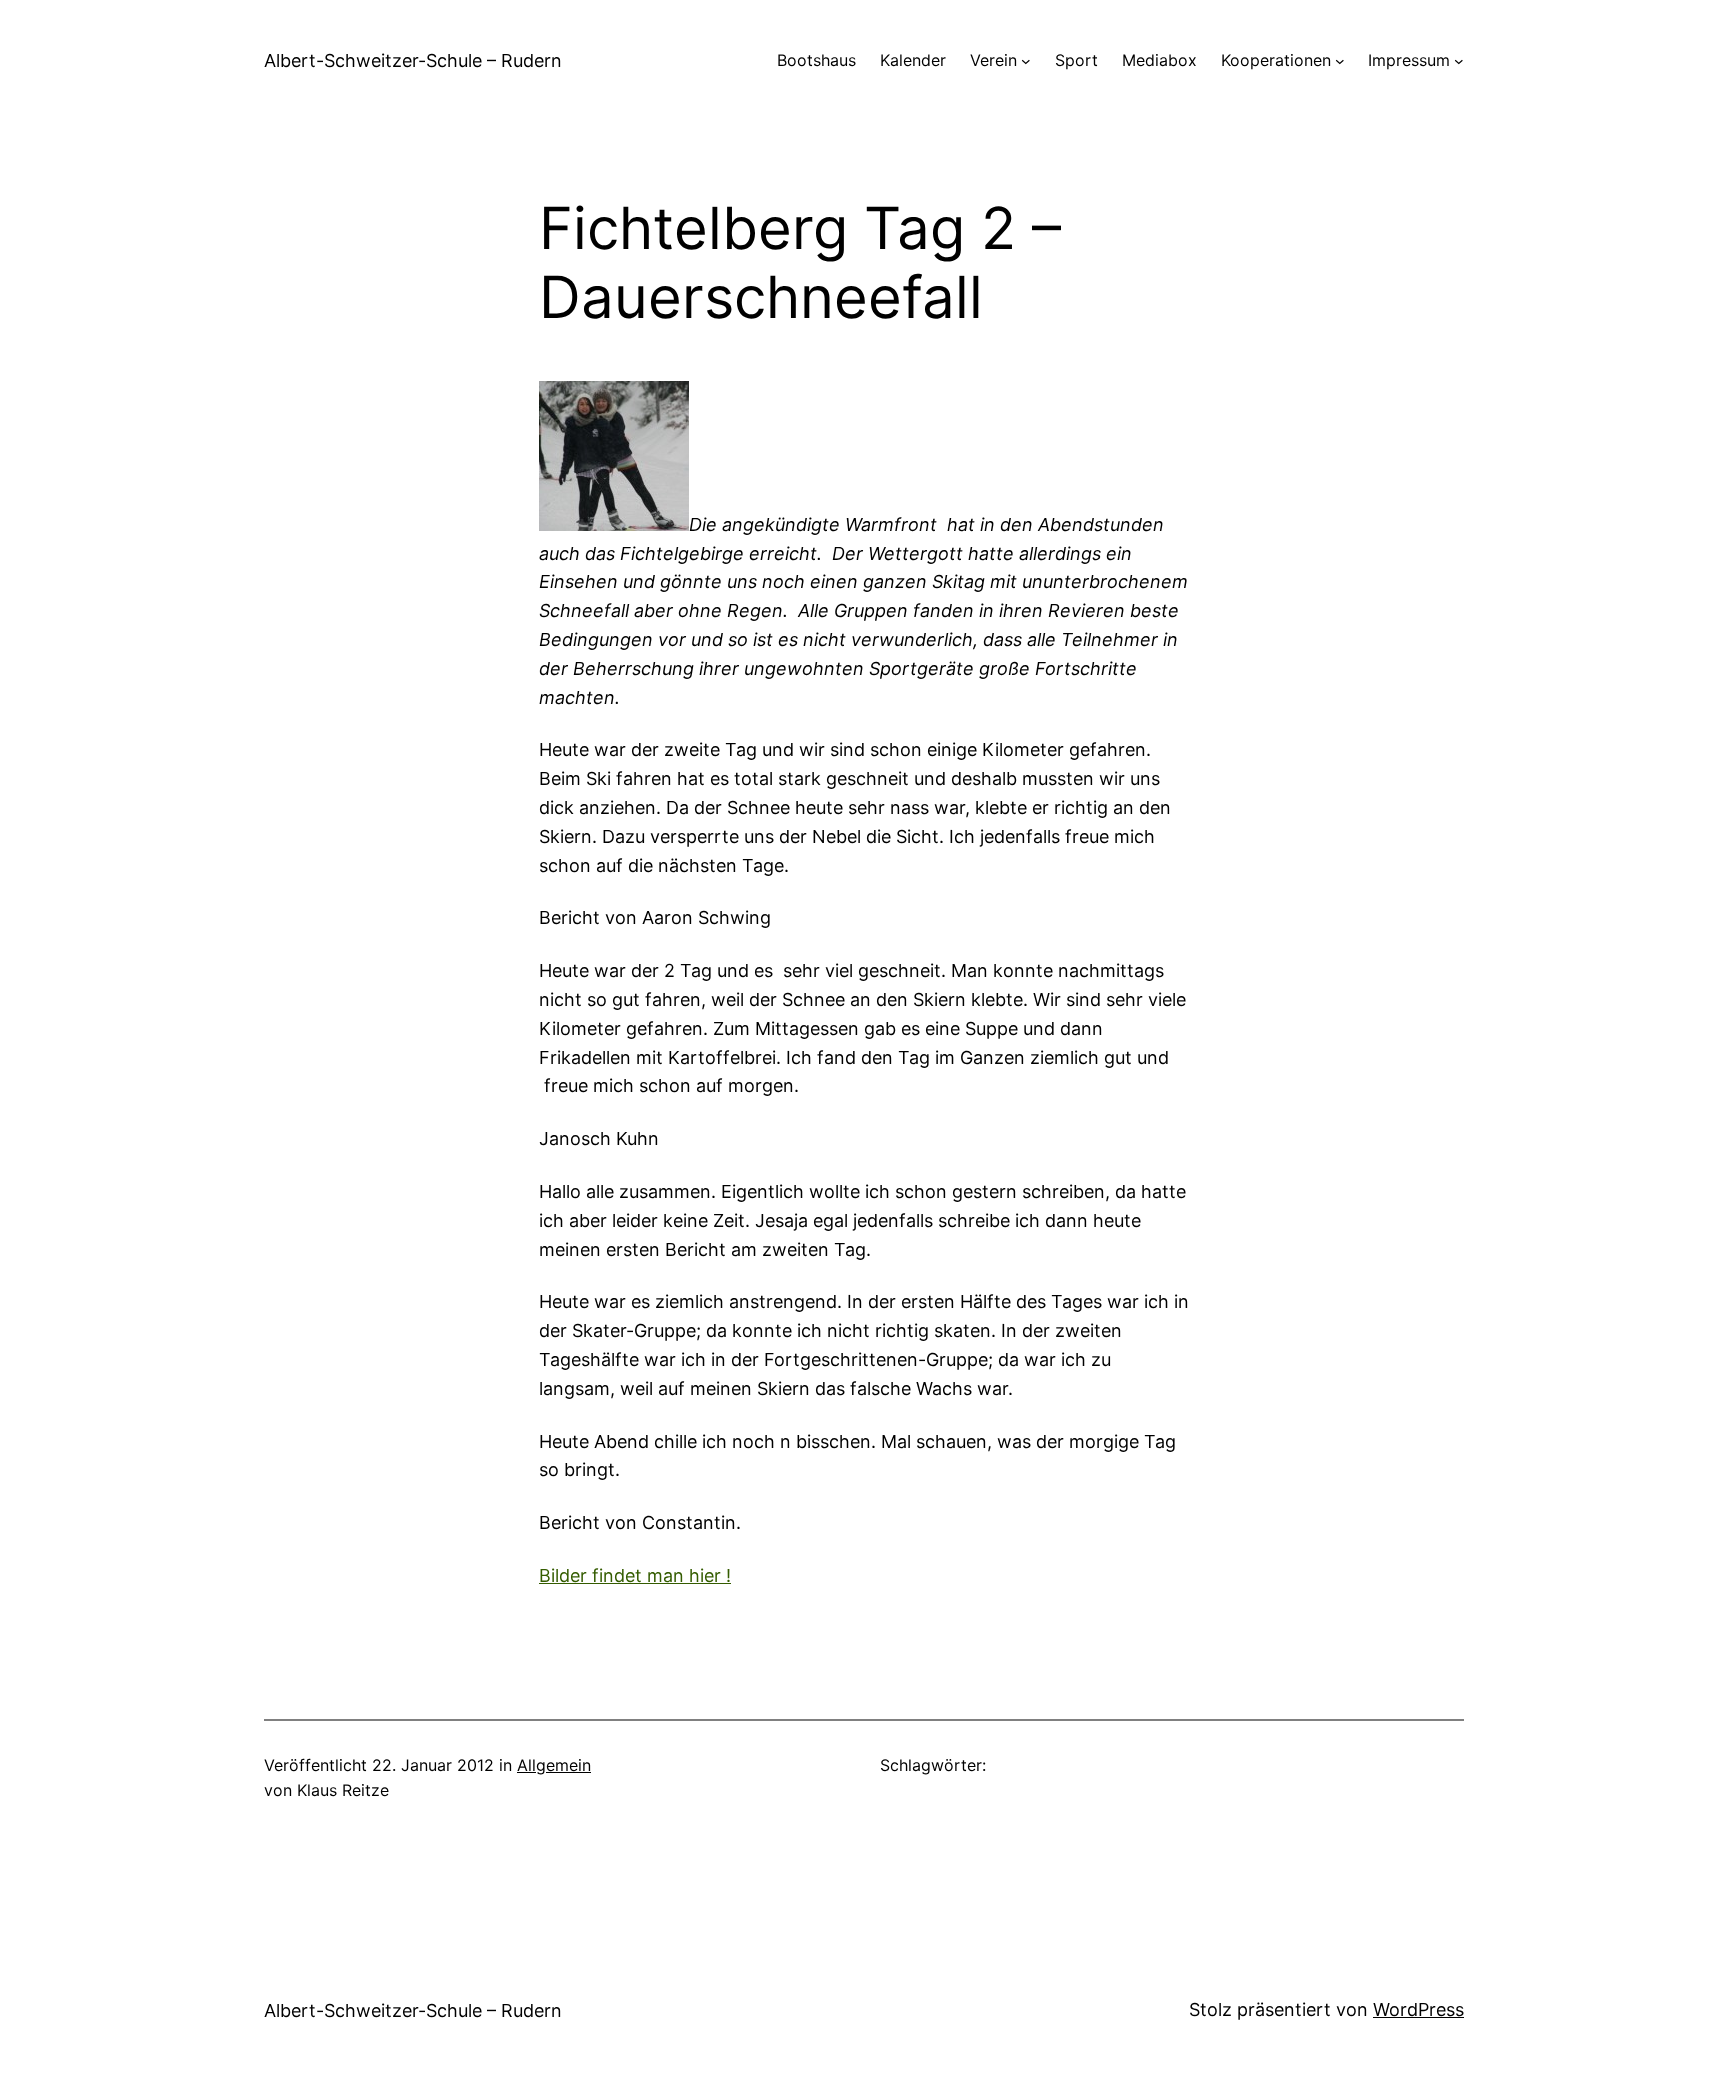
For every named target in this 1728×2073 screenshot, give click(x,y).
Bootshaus (816, 60)
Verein (993, 60)
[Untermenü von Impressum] (1459, 61)
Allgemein (554, 1765)
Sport (1076, 60)
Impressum (1409, 60)
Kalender (913, 60)
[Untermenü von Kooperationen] (1340, 61)
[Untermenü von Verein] (1026, 61)
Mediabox (1159, 60)
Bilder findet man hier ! (635, 1575)
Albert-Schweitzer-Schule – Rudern (413, 60)
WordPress (1418, 2009)
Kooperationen (1276, 60)
